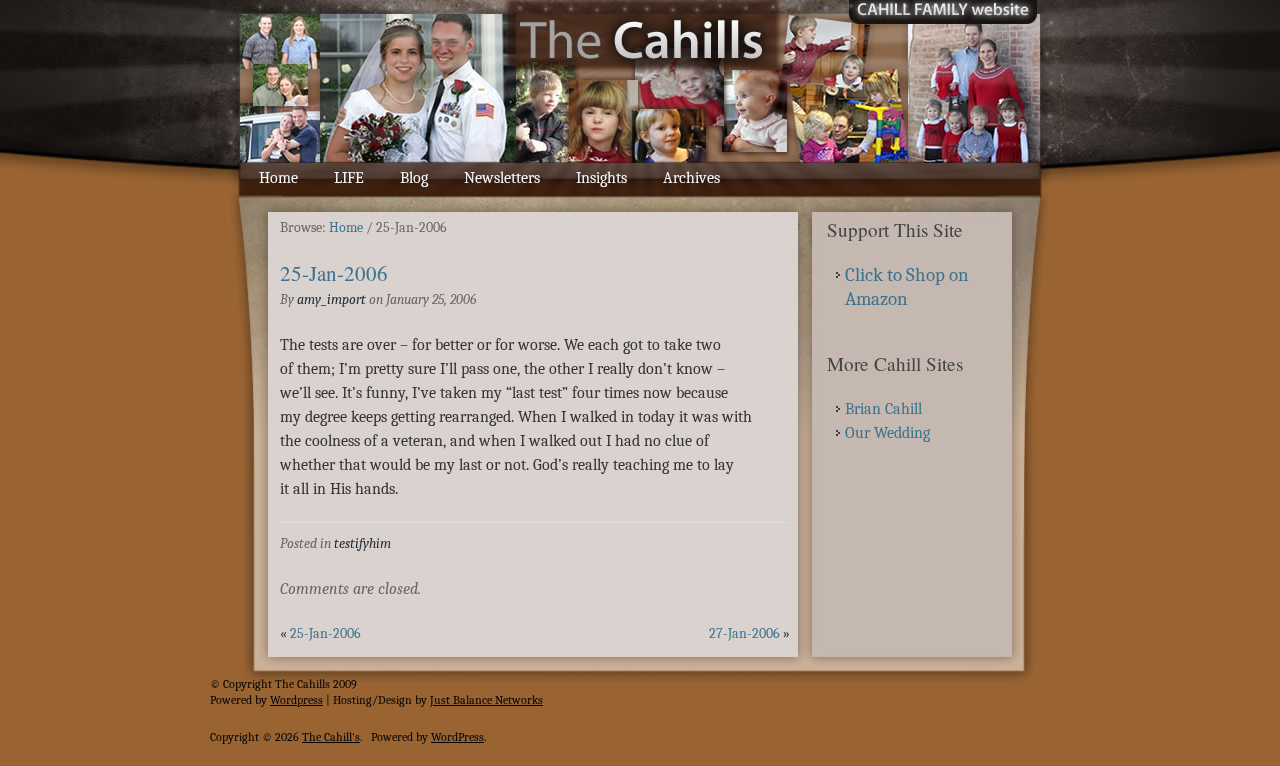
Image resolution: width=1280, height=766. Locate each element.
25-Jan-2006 (334, 273)
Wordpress (296, 700)
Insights (601, 178)
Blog (414, 178)
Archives (691, 178)
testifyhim (362, 543)
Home (278, 178)
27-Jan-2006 (744, 633)
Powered (231, 700)
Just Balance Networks (486, 700)
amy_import (331, 299)
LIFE (349, 178)
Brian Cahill (883, 409)
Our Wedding (887, 433)
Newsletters (502, 178)
